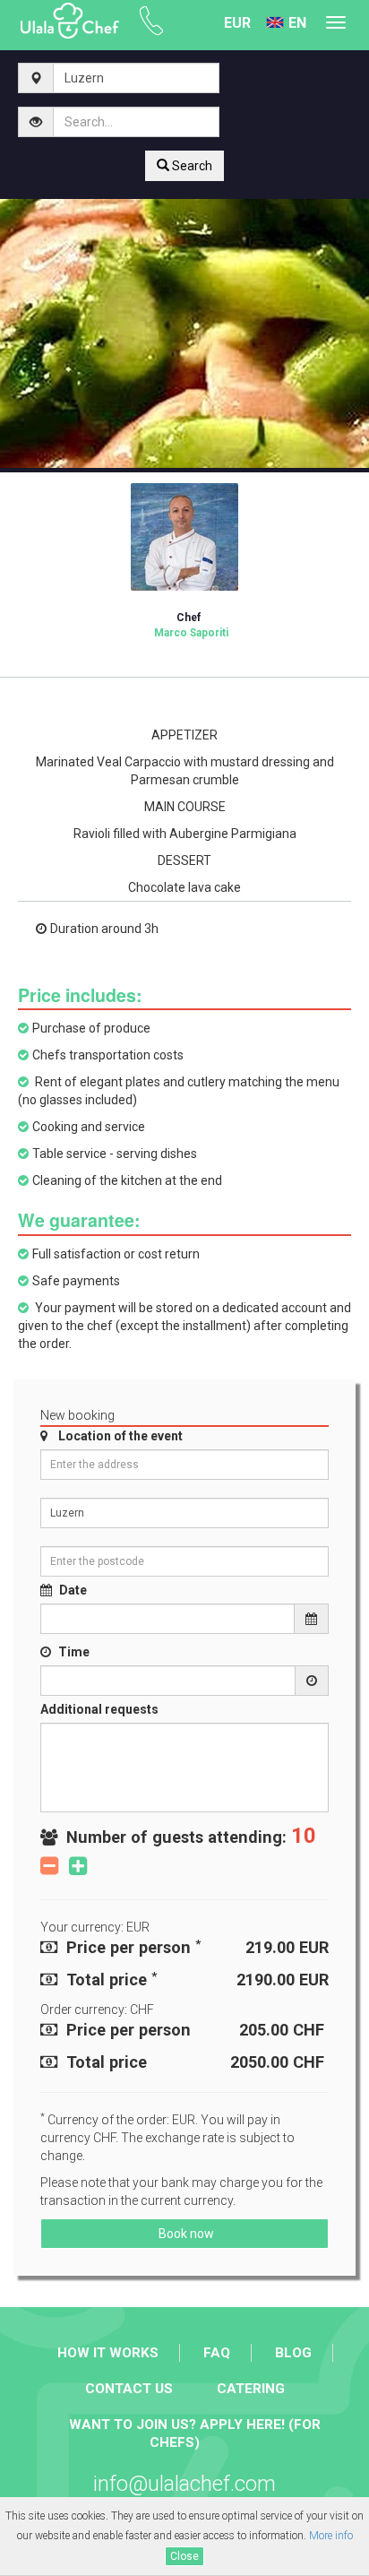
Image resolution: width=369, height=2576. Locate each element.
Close (184, 2556)
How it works (108, 2353)
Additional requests (99, 1709)
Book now (185, 2234)
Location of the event (120, 1436)
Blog (293, 2353)
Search (191, 166)
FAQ (217, 2353)
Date (73, 1590)
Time (74, 1652)
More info (331, 2536)
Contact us (129, 2389)
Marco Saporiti (191, 625)
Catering (251, 2389)
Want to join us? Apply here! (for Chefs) (195, 2433)
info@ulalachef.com (184, 2484)
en (297, 23)
